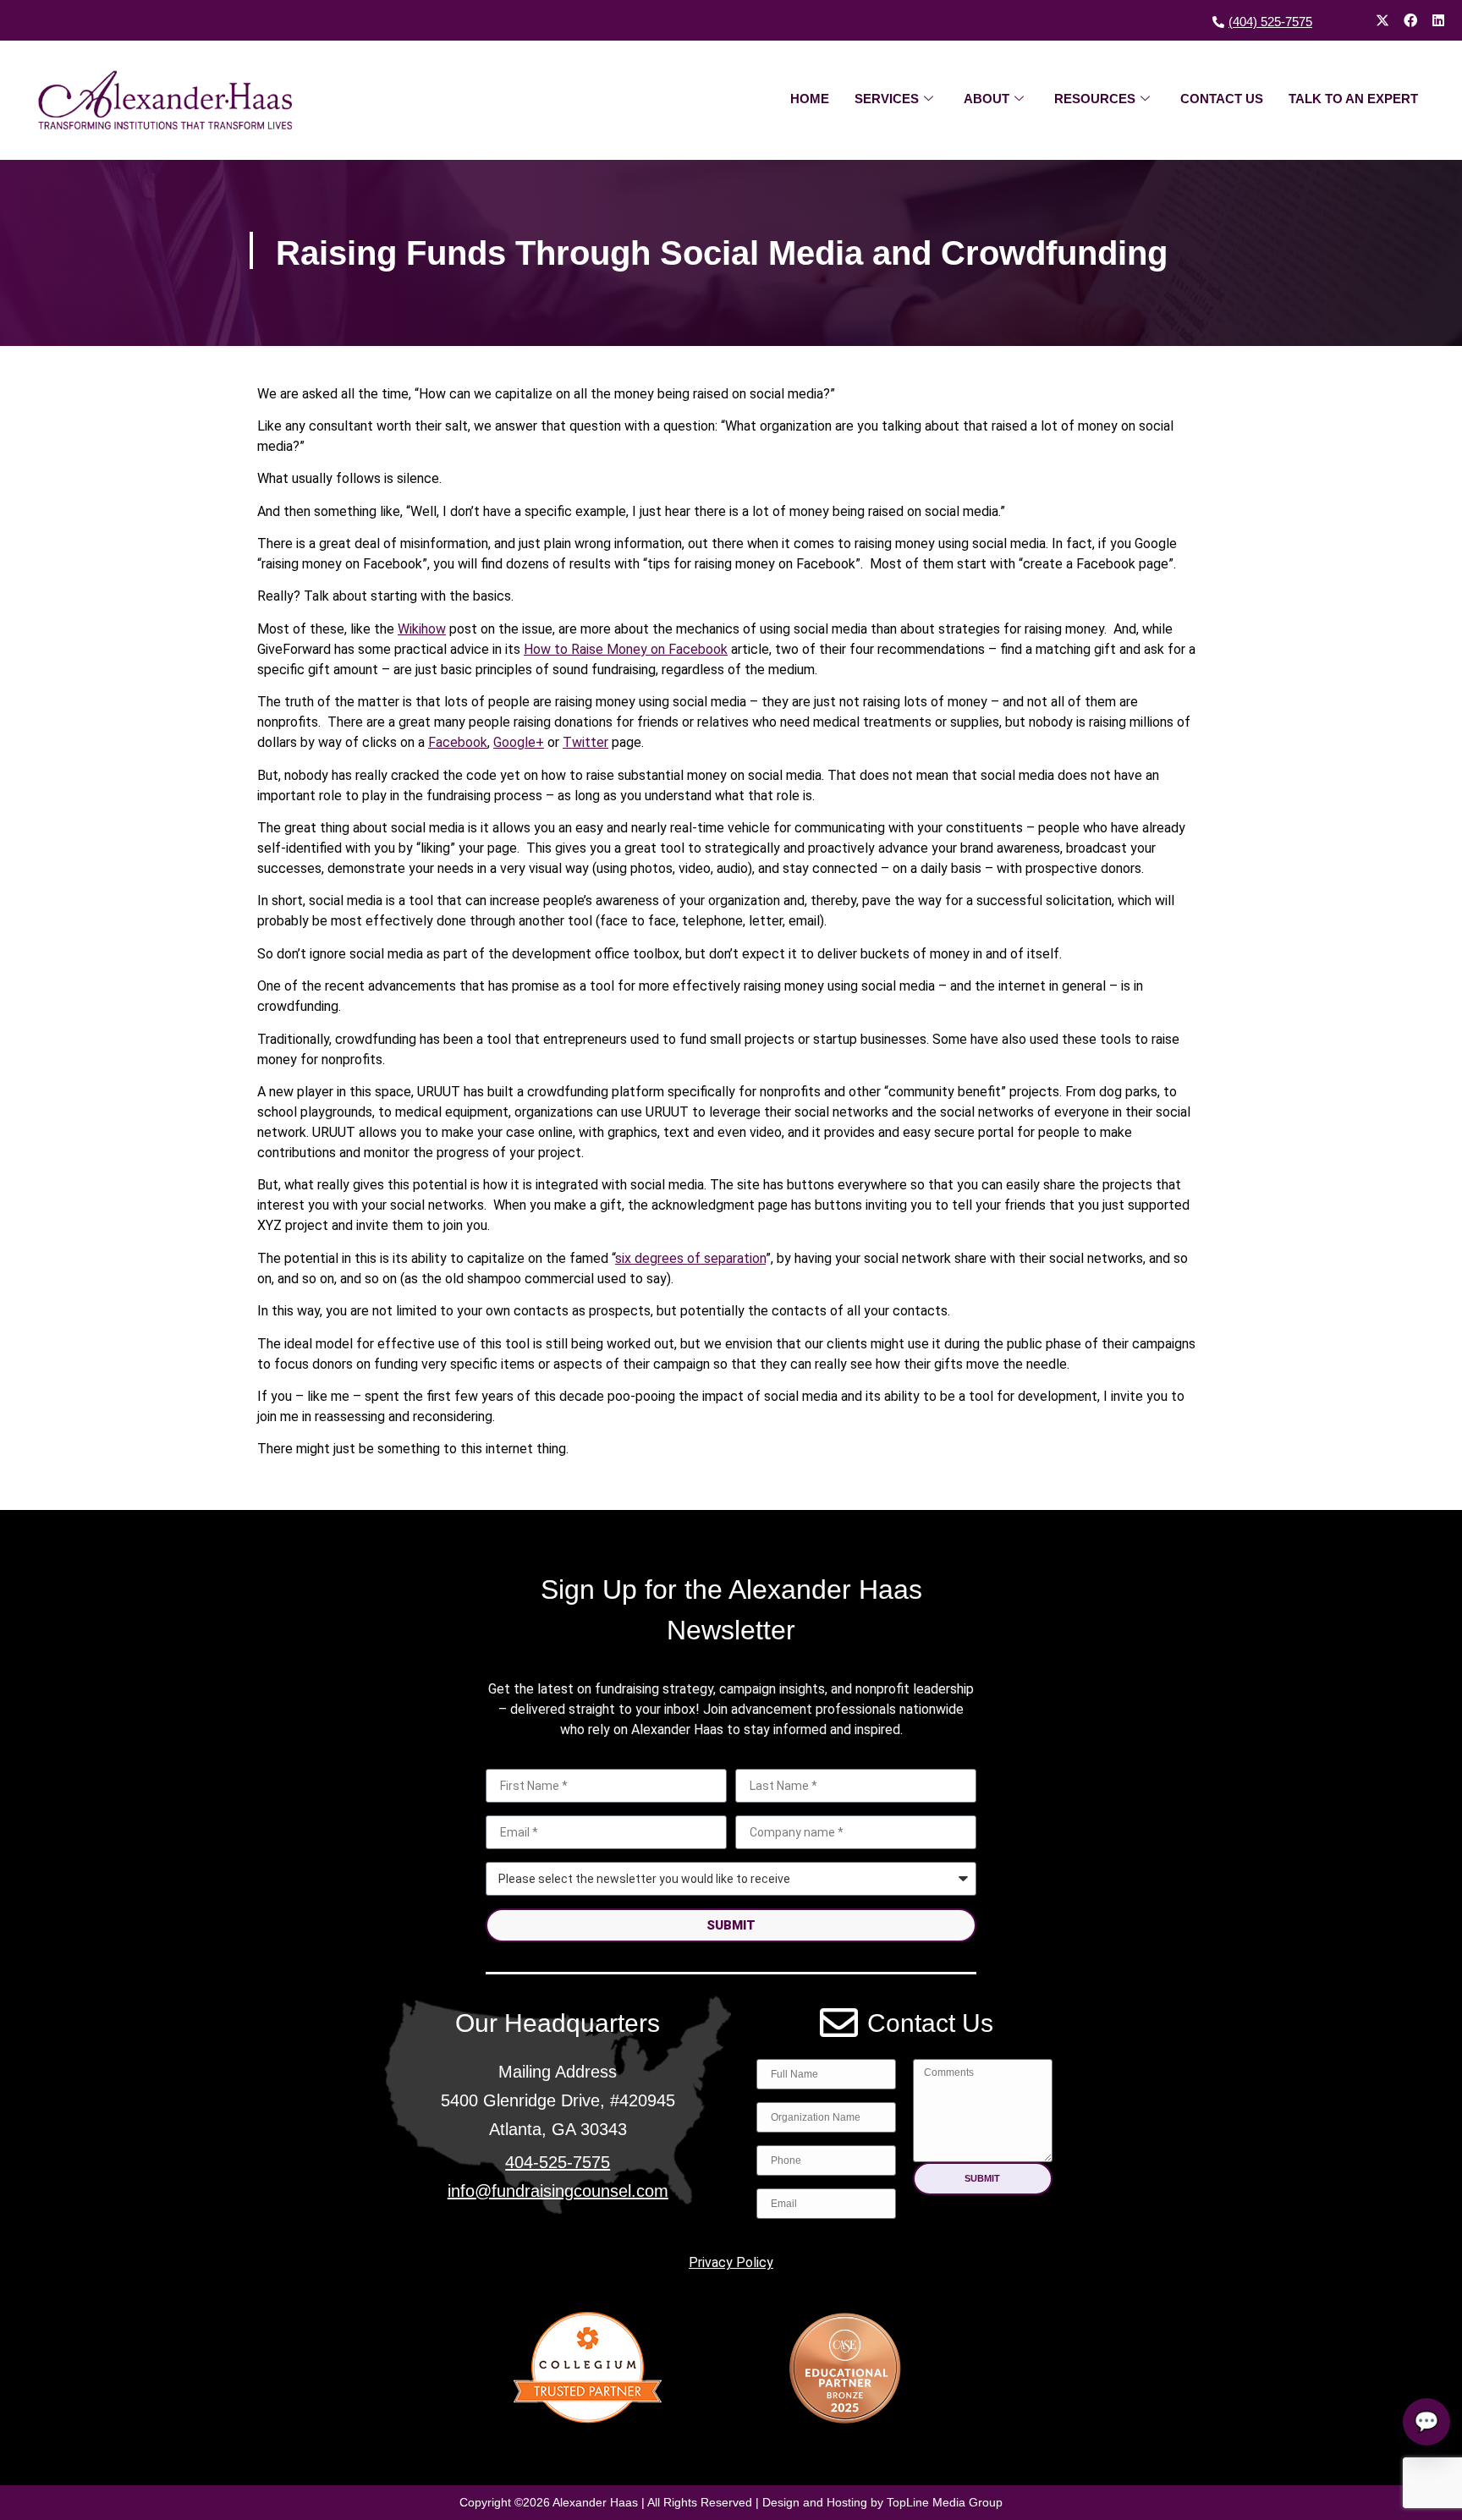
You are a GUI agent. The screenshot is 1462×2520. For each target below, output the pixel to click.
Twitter (585, 742)
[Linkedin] (1438, 20)
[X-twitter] (1382, 20)
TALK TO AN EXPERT (1353, 99)
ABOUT (987, 99)
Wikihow (422, 629)
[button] (983, 2179)
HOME (810, 99)
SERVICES (887, 99)
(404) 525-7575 (1270, 22)
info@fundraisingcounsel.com (558, 2191)
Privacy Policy (731, 2262)
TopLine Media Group (945, 2502)
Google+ (519, 742)
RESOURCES (1095, 99)
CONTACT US (1222, 99)
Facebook (458, 742)
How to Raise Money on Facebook (626, 649)
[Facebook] (1410, 20)
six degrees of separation (690, 1258)
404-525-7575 (558, 2162)
